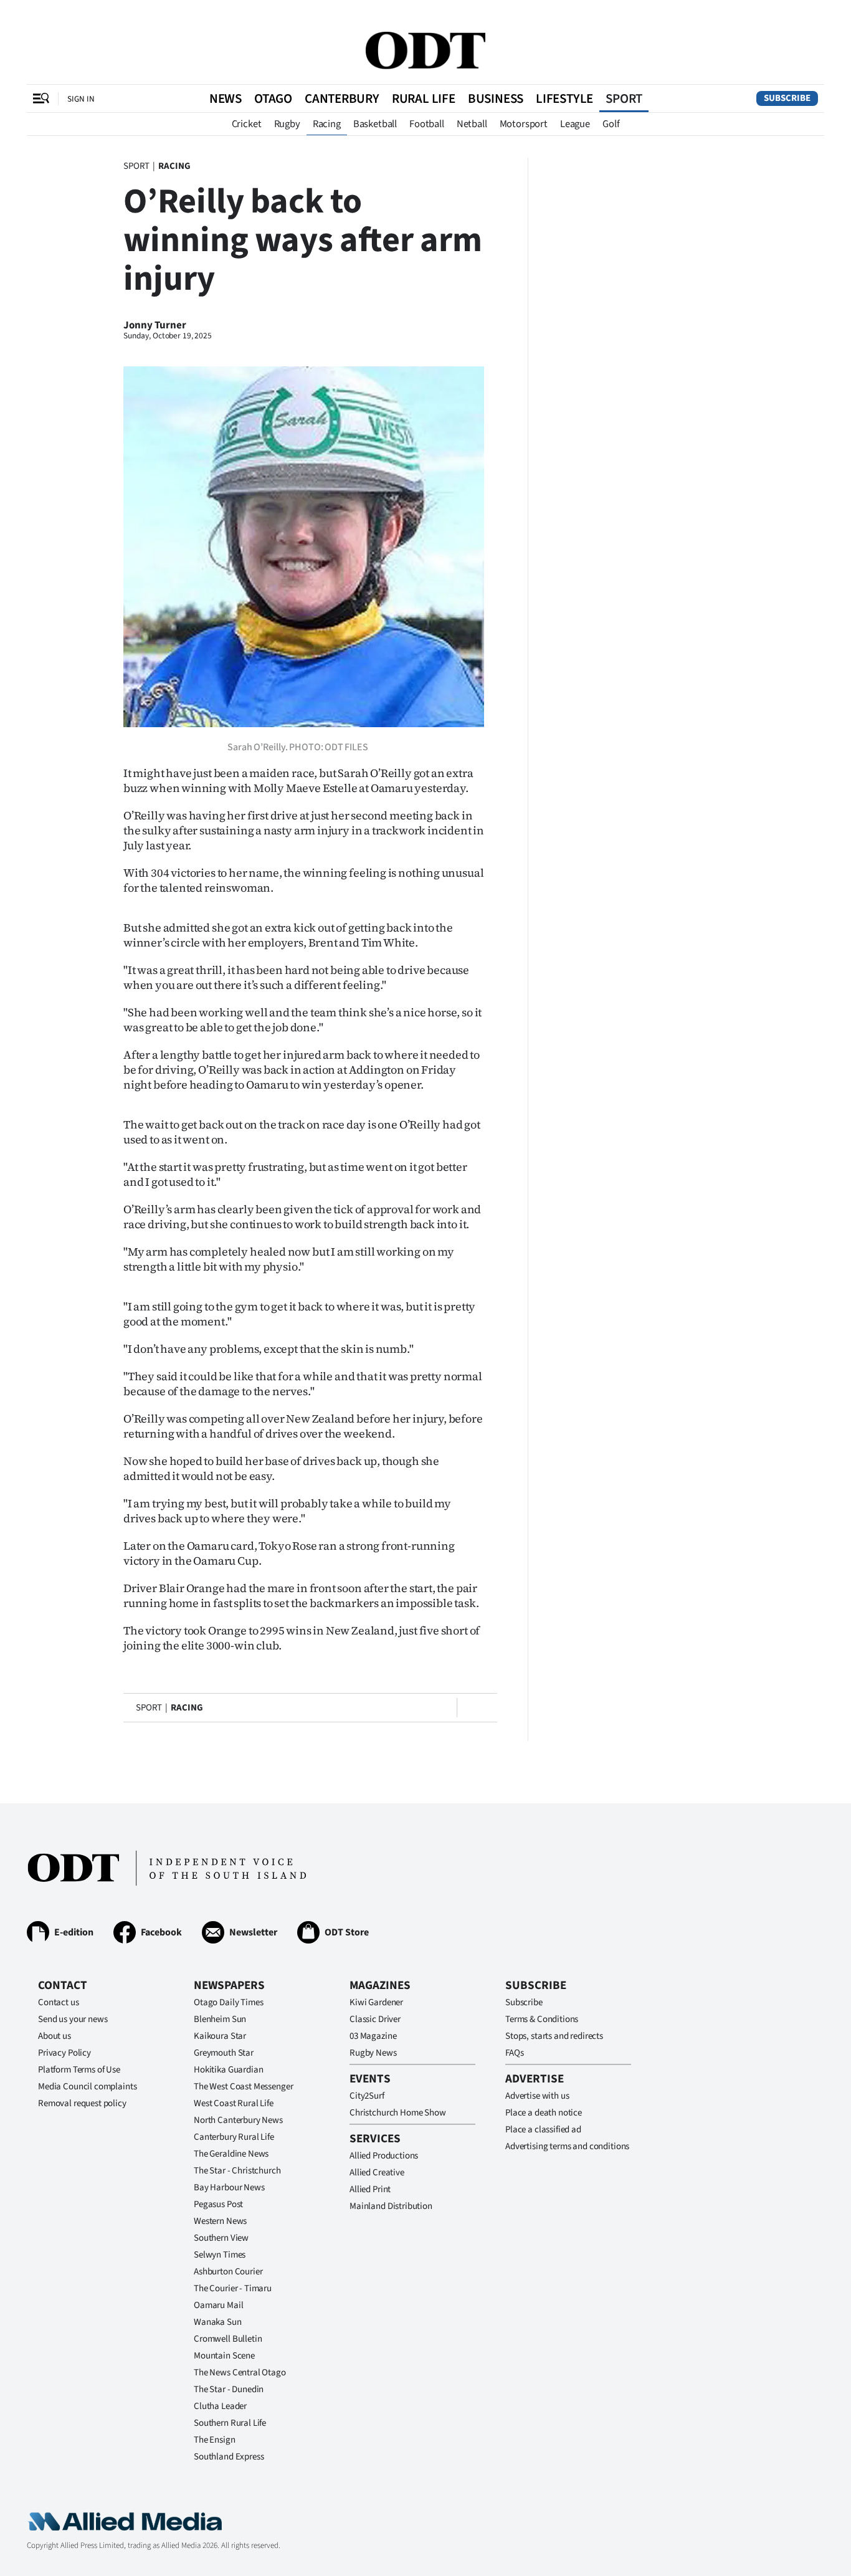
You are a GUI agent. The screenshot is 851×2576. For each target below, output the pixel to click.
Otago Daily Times (228, 2002)
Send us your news (73, 2019)
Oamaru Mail (218, 2305)
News (226, 98)
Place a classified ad (543, 2130)
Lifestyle (564, 98)
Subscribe (787, 98)
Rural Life (424, 98)
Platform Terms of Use (79, 2070)
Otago (273, 98)
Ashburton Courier (228, 2272)
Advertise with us (537, 2096)
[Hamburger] (41, 98)
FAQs (514, 2053)
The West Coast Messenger (243, 2087)
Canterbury (342, 98)
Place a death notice (544, 2113)
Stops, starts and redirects (554, 2036)
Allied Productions (384, 2156)
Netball (472, 124)
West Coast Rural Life (234, 2103)
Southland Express (229, 2457)
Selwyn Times (220, 2255)
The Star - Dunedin (229, 2389)
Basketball (375, 124)
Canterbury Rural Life (234, 2137)
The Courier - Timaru (233, 2288)
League (575, 124)
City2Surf (367, 2096)
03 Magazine (373, 2036)
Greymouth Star (224, 2053)
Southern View (221, 2238)
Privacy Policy (64, 2053)
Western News (220, 2221)
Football (427, 124)
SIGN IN (81, 99)
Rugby (287, 124)
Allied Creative (377, 2173)
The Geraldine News (231, 2154)
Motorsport (524, 124)
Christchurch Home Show (398, 2113)
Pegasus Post (218, 2204)
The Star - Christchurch (237, 2171)
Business (496, 98)
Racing (327, 124)
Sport (624, 98)
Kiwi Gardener (376, 2002)
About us (55, 2036)
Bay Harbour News (229, 2187)
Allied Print (370, 2189)
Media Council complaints (87, 2087)
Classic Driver (375, 2019)
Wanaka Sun (218, 2322)
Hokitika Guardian (228, 2070)
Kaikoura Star (220, 2036)
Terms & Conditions (542, 2019)
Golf (611, 124)
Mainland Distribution (391, 2206)
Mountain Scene (224, 2356)
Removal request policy (82, 2103)
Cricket (247, 124)
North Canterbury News (238, 2120)
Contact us (59, 2002)
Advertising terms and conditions (567, 2146)
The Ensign (215, 2440)
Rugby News (373, 2053)
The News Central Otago (240, 2373)
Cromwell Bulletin (228, 2339)
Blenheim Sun (220, 2019)
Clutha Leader (220, 2406)
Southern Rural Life (230, 2423)
